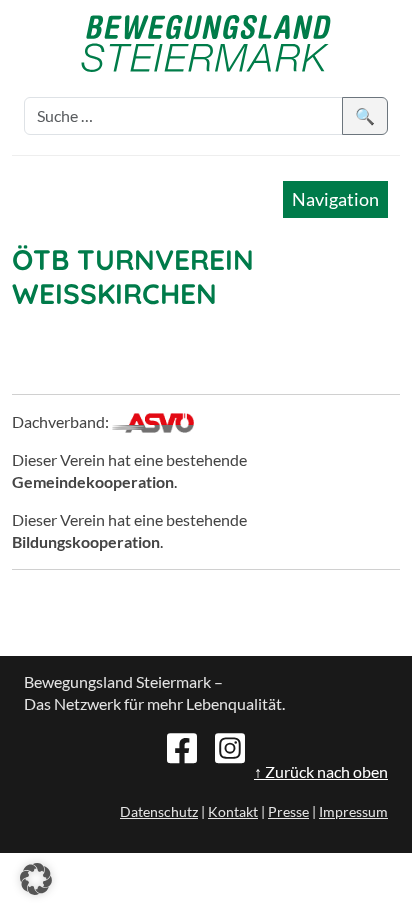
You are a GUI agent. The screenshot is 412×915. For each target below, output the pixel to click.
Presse (288, 811)
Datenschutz (159, 811)
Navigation (335, 199)
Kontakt (233, 811)
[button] (36, 879)
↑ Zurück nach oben (321, 771)
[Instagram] (230, 746)
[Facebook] (182, 746)
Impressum (353, 811)
